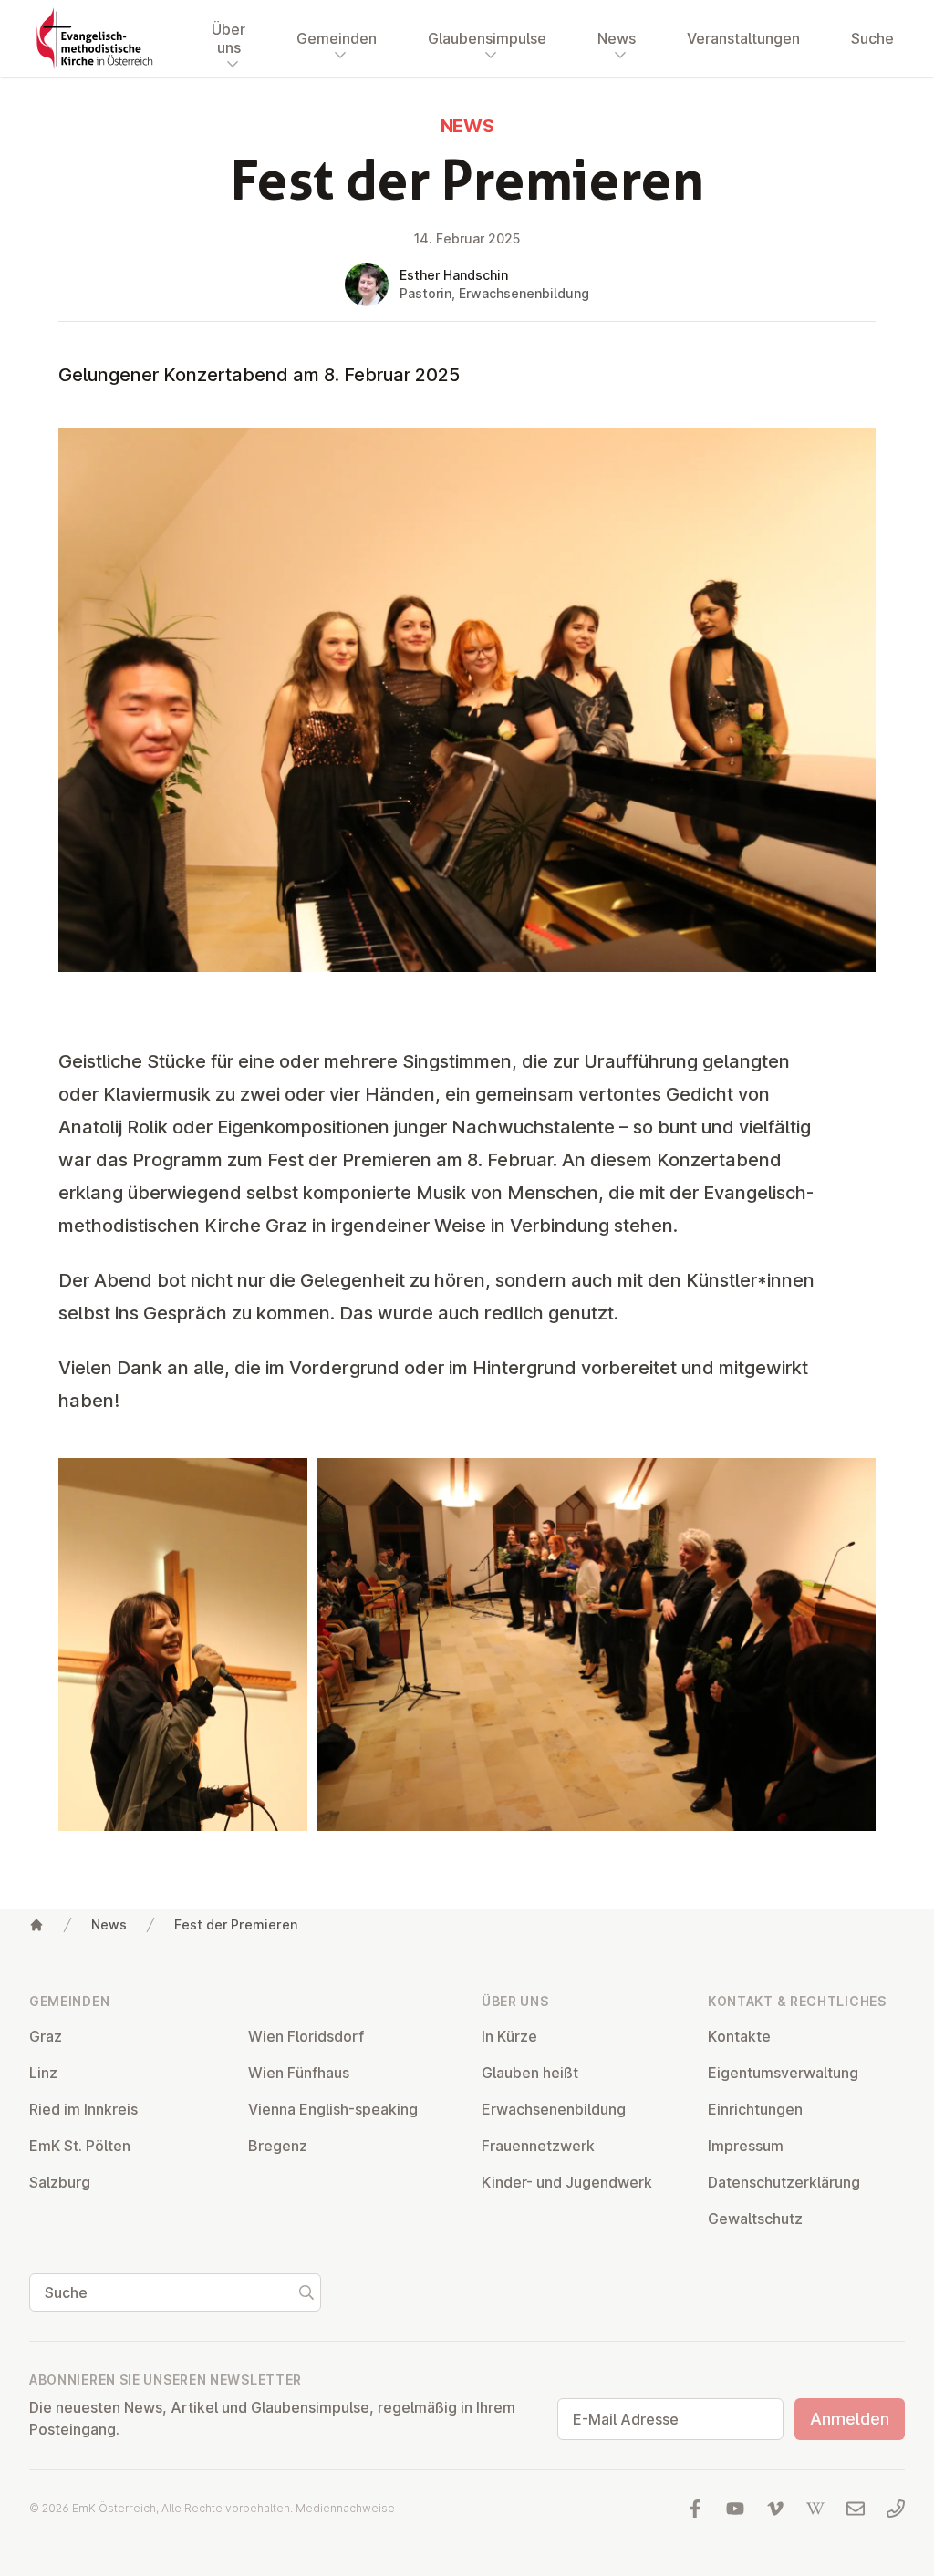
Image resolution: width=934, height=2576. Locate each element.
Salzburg (60, 2182)
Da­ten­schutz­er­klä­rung (784, 2182)
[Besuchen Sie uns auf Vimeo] (775, 2509)
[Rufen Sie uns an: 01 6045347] (896, 2509)
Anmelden (850, 2419)
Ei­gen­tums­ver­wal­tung (783, 2073)
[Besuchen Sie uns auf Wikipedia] (815, 2509)
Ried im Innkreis (83, 2109)
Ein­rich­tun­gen (755, 2109)
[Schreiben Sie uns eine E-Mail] (856, 2509)
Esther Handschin (454, 275)
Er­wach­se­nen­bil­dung (554, 2109)
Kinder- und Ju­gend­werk (567, 2182)
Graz (46, 2036)
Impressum (746, 2146)
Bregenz (278, 2146)
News (109, 1924)
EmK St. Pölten (80, 2146)
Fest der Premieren (236, 1924)
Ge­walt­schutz (755, 2219)
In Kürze (509, 2036)
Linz (43, 2073)
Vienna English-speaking (333, 2109)
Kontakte (739, 2036)
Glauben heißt (530, 2073)
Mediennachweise (345, 2508)
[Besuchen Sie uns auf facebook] (695, 2509)
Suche (872, 38)
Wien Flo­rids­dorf (306, 2036)
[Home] (36, 1925)
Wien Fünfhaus (299, 2073)
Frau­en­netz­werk (538, 2146)
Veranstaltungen (743, 38)
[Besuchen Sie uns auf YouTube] (735, 2509)
